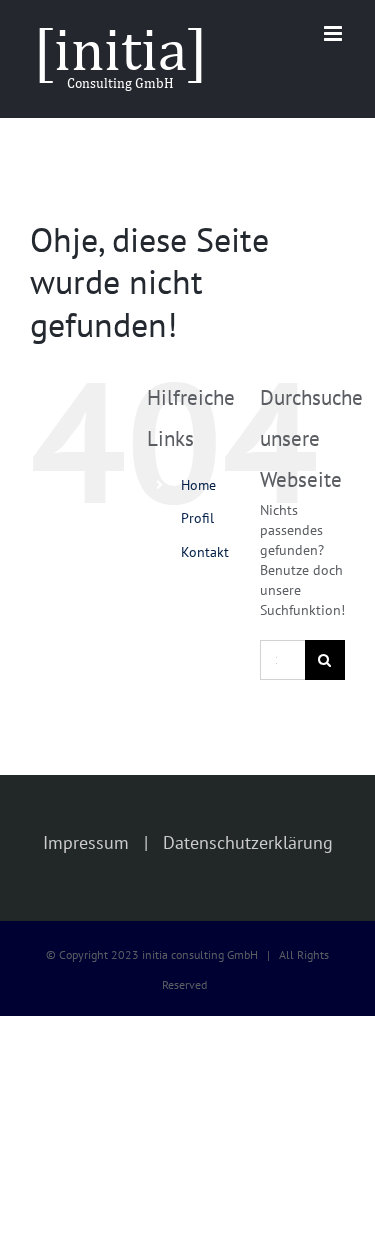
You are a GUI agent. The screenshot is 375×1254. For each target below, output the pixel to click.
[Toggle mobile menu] (334, 33)
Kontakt (205, 552)
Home (198, 485)
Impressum (86, 842)
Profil (197, 518)
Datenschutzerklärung (248, 842)
